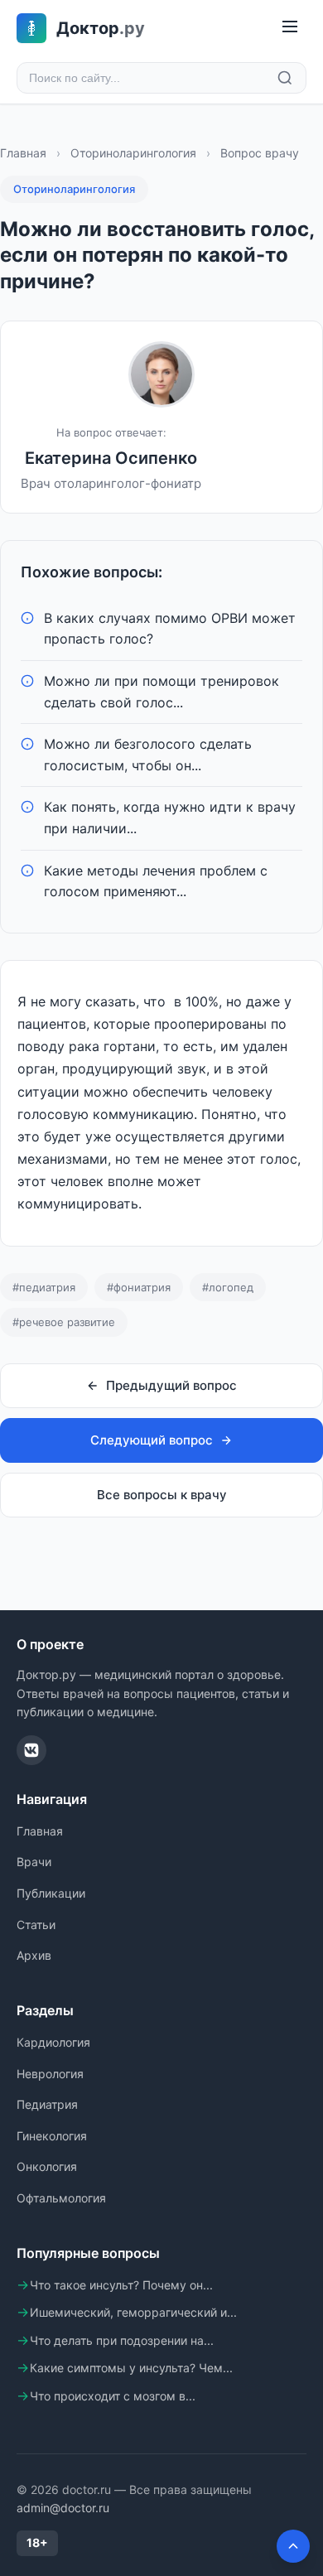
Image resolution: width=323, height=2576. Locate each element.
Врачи (34, 1862)
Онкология (47, 2166)
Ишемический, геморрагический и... (133, 2312)
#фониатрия (139, 1287)
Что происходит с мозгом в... (113, 2396)
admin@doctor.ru (63, 2508)
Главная (23, 153)
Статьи (36, 1925)
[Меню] (290, 28)
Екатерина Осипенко (111, 458)
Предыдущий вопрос (171, 1385)
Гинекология (52, 2136)
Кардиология (53, 2042)
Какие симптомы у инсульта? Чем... (131, 2368)
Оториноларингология (133, 153)
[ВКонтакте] (31, 1750)
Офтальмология (61, 2198)
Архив (34, 1955)
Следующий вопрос (152, 1440)
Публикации (51, 1893)
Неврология (50, 2074)
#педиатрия (44, 1287)
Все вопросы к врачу (162, 1495)
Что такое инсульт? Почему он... (121, 2285)
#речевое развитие (64, 1322)
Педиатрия (47, 2104)
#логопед (228, 1287)
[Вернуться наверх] (293, 2546)
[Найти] (285, 78)
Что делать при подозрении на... (122, 2340)
